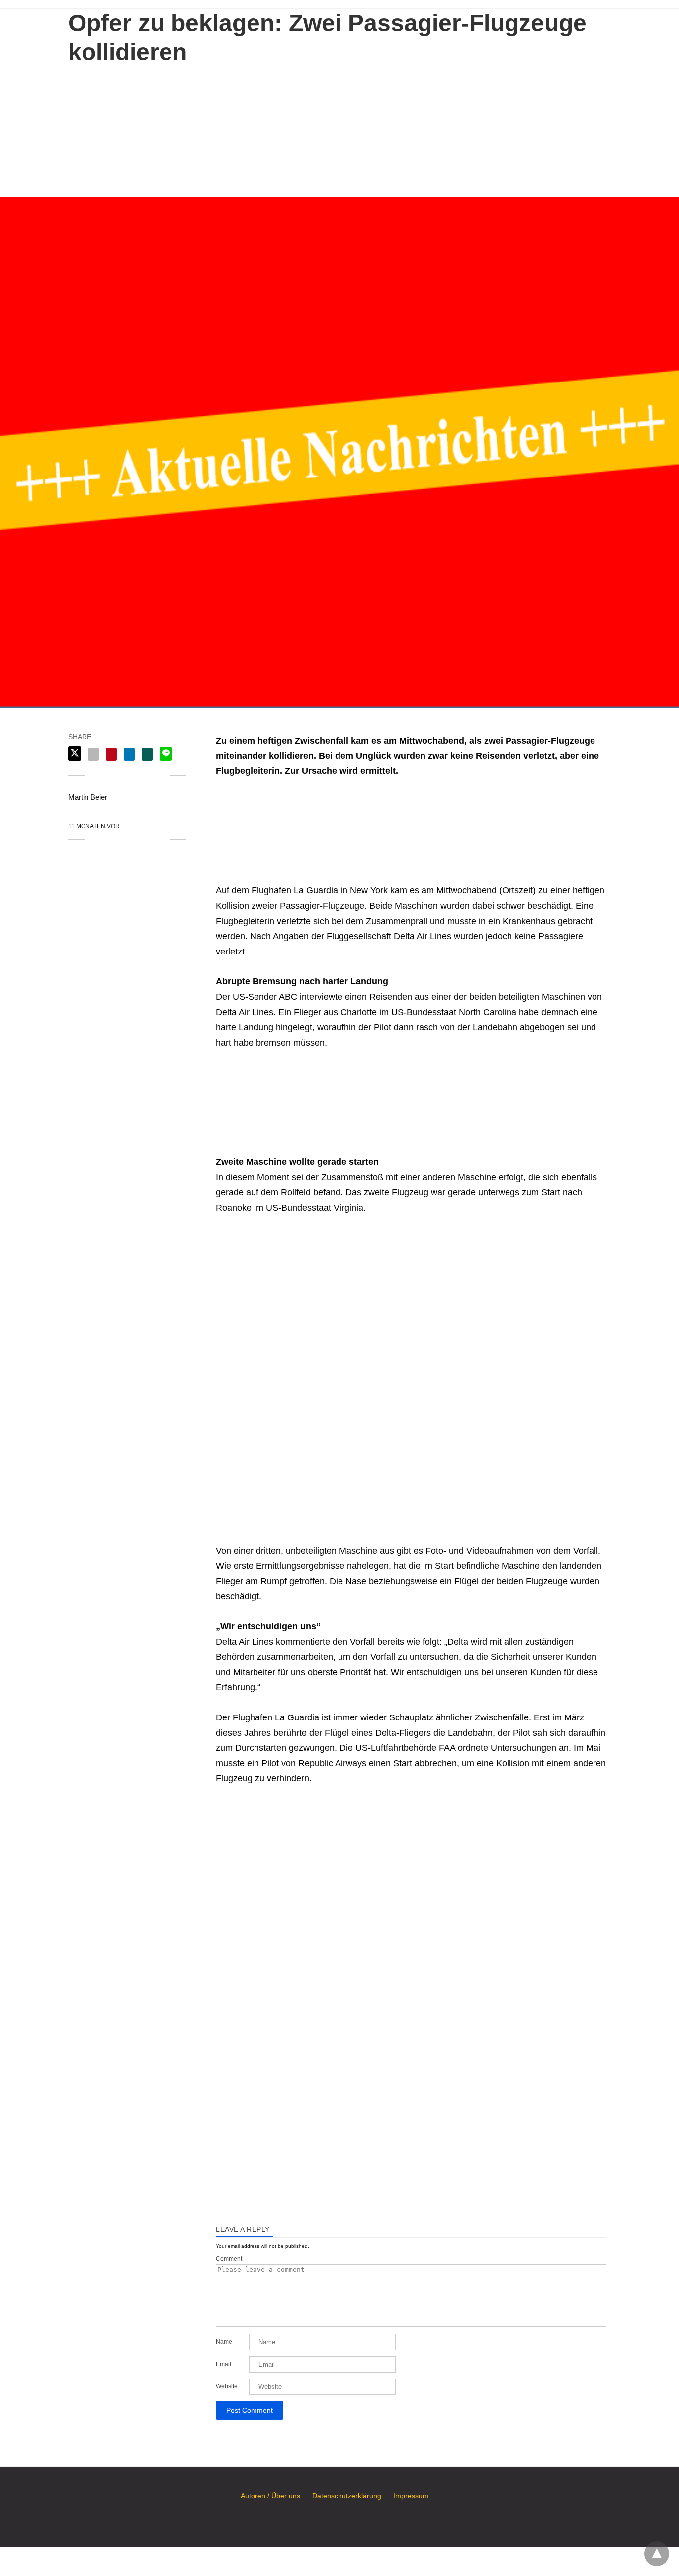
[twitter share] (75, 753)
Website (227, 2386)
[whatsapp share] (147, 754)
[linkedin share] (129, 754)
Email (223, 2364)
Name (224, 2342)
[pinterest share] (111, 754)
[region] (339, 129)
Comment (229, 2259)
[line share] (166, 754)
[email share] (93, 754)
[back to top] (657, 2554)
